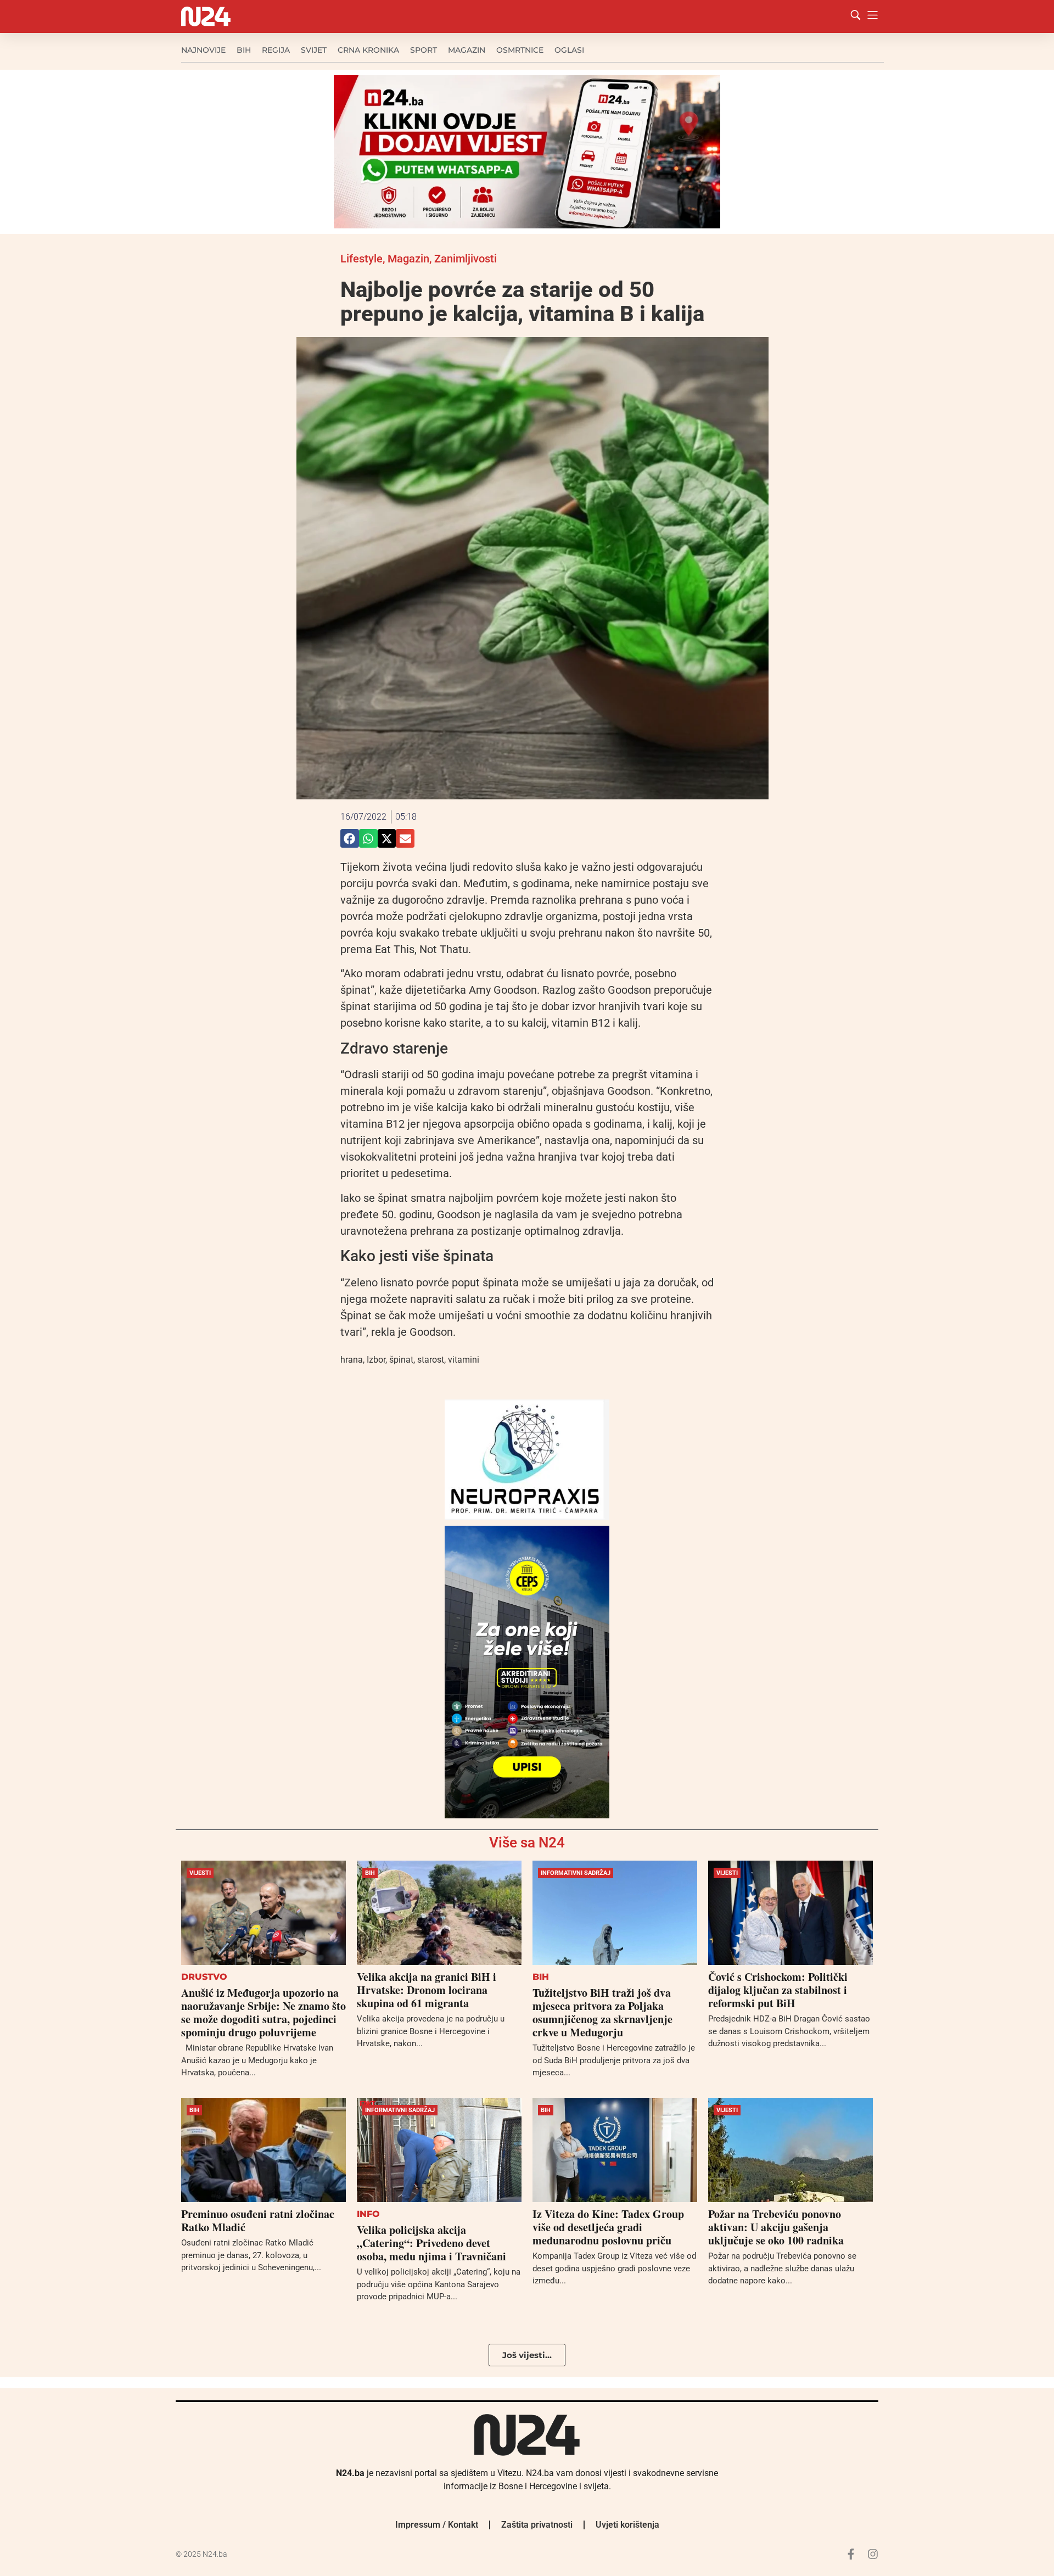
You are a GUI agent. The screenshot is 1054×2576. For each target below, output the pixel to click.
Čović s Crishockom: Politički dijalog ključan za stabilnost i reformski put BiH (778, 1990)
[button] (350, 838)
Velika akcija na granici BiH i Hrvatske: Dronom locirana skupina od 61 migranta (427, 1990)
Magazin (467, 50)
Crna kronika (368, 50)
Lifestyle (361, 259)
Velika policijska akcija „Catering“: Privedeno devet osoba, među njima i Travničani (431, 2243)
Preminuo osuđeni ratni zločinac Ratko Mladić (258, 2221)
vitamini (464, 1360)
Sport (424, 50)
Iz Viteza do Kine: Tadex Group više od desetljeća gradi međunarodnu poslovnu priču (608, 2227)
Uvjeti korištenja (627, 2525)
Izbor (376, 1360)
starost (431, 1360)
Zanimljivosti (466, 259)
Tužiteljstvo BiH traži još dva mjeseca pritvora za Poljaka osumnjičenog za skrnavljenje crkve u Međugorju (602, 2012)
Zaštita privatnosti (537, 2525)
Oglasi (569, 50)
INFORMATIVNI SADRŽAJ (576, 1873)
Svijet (314, 50)
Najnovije (203, 50)
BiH (244, 50)
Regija (276, 50)
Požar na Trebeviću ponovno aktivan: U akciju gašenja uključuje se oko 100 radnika (776, 2227)
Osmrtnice (520, 50)
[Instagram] (873, 2554)
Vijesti (200, 1873)
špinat (401, 1360)
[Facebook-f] (851, 2554)
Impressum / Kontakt (437, 2525)
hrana (352, 1360)
